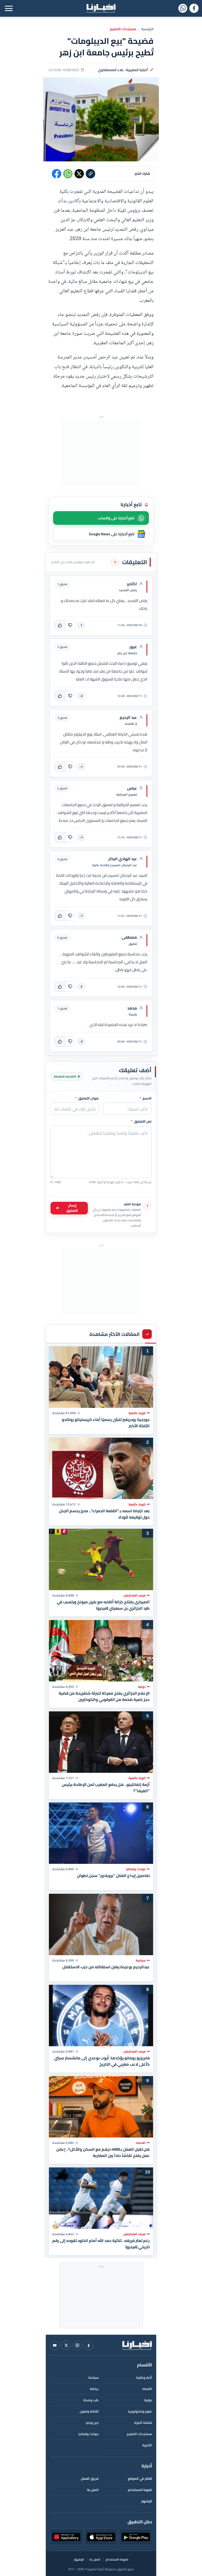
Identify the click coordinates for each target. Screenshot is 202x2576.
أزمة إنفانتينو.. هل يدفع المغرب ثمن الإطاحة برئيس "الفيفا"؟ (106, 1787)
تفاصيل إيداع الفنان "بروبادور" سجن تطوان (113, 1876)
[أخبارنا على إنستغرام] (77, 2345)
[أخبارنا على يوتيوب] (55, 2345)
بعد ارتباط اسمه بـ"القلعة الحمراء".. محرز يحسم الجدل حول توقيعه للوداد (104, 1514)
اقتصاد (147, 2389)
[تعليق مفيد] (60, 625)
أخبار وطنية (144, 2377)
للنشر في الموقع (140, 2479)
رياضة (94, 2389)
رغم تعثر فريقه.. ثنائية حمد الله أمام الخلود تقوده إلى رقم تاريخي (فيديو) (101, 2244)
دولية (148, 2400)
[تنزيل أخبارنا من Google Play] (136, 2537)
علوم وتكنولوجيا (140, 2411)
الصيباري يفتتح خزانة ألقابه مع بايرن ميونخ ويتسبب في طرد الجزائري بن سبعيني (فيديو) (103, 1605)
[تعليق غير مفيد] (70, 625)
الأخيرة (147, 2445)
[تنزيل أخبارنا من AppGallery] (66, 2537)
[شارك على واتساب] (68, 174)
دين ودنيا (92, 2423)
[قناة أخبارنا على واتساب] (183, 8)
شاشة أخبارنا (143, 2423)
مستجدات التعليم (123, 29)
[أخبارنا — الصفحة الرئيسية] (101, 8)
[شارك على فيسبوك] (57, 174)
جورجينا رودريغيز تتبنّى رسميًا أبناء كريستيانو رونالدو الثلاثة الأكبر (106, 1423)
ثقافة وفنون (89, 2411)
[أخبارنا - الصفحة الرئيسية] (137, 2345)
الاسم (146, 1098)
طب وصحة (91, 2400)
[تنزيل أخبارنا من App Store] (101, 2537)
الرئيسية (147, 29)
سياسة (94, 2377)
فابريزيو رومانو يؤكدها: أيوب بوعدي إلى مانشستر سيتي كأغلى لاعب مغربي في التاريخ (102, 2061)
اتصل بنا (93, 2490)
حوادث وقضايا (89, 2434)
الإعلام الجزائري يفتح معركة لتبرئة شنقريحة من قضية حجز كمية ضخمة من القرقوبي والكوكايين (104, 1696)
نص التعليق (141, 1122)
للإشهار (147, 2501)
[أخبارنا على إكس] (66, 2345)
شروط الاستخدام (140, 2490)
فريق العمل (90, 2479)
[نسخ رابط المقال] (90, 174)
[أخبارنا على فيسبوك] (194, 8)
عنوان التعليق (87, 1098)
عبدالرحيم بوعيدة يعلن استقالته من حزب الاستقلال (106, 1967)
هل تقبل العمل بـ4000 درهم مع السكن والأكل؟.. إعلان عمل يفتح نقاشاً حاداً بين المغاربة (103, 2152)
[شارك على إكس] (79, 174)
